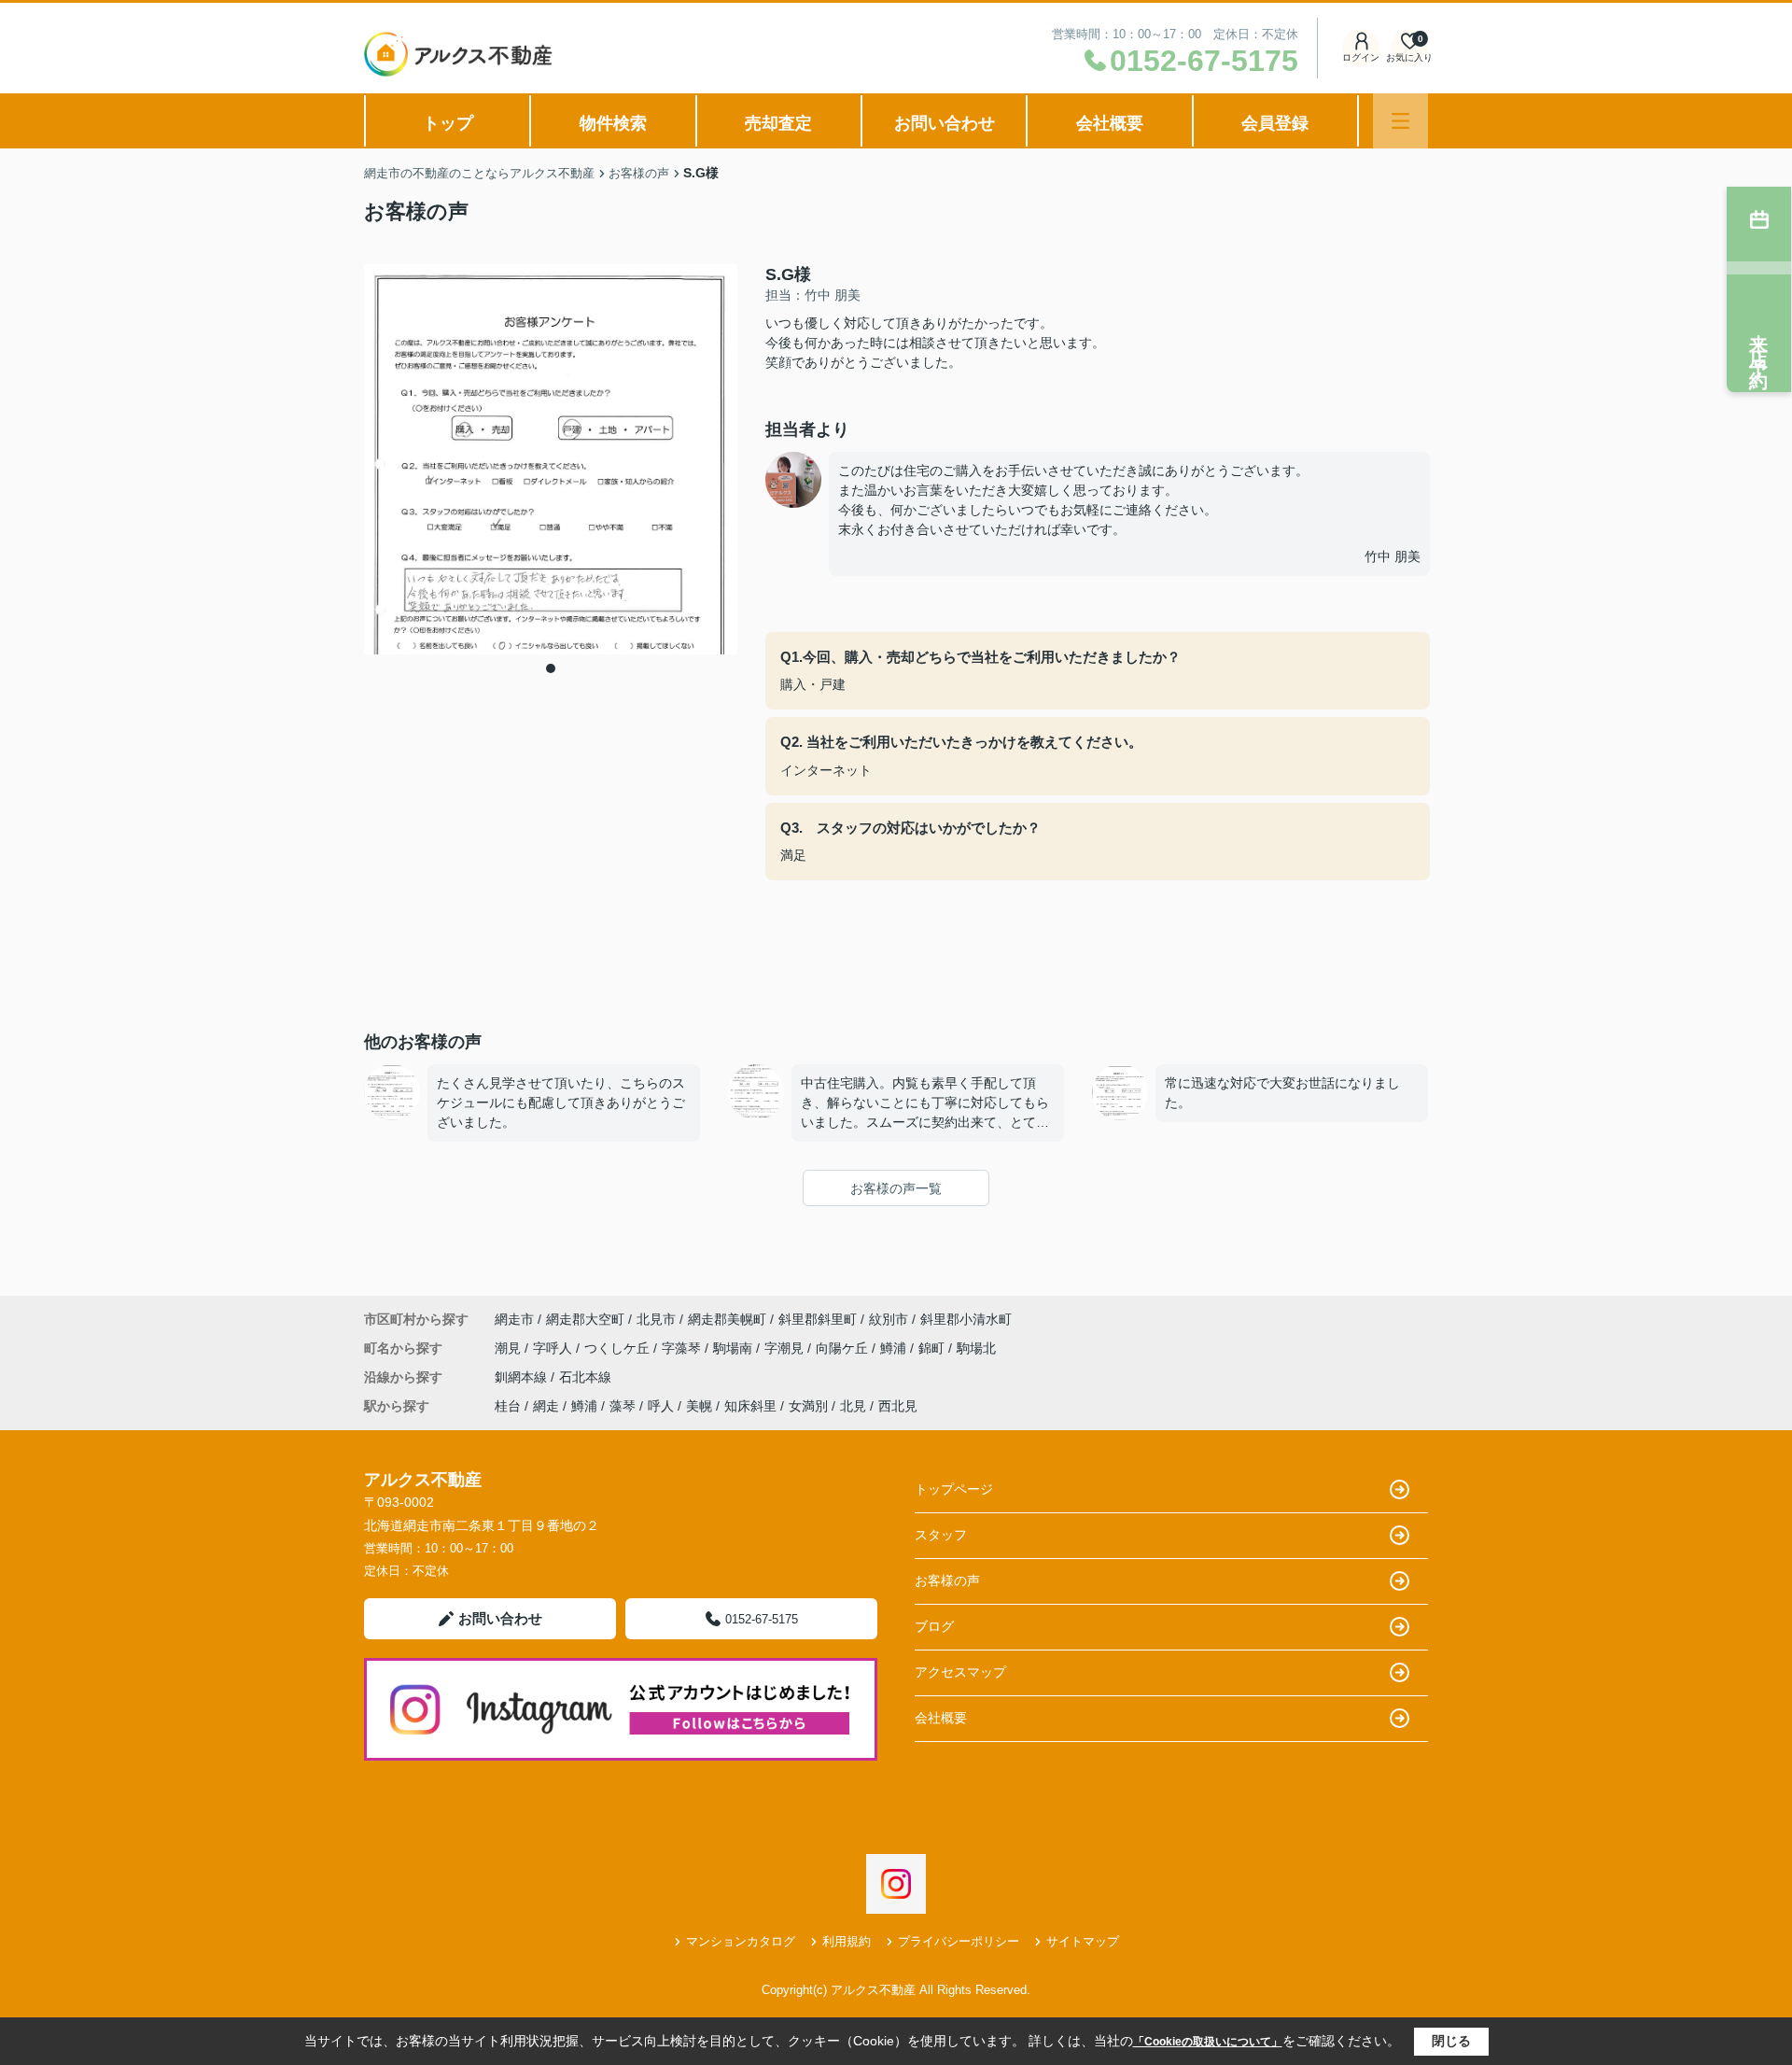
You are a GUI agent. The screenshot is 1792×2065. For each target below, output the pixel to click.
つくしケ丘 (619, 1348)
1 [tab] (551, 668)
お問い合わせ (945, 123)
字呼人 (554, 1348)
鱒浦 (895, 1348)
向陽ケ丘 (844, 1348)
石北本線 (585, 1377)
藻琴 (623, 1406)
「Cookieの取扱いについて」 (1208, 2042)
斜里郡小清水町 (966, 1319)
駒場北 (976, 1348)
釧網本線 (523, 1377)
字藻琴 (683, 1348)
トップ (448, 123)
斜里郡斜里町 (818, 1319)
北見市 (656, 1319)
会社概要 (1110, 123)
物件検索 (613, 123)
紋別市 (889, 1319)
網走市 (514, 1319)
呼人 (661, 1406)
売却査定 (778, 123)
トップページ (954, 1489)
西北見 (898, 1406)
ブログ (934, 1626)
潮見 (510, 1348)
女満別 (808, 1406)
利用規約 (847, 1941)
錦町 (933, 1348)
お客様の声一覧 (896, 1188)
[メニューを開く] (1400, 121)
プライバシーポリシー (959, 1941)
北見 (853, 1406)
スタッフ (941, 1535)
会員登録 (1275, 123)
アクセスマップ (960, 1672)
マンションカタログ (741, 1941)
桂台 (508, 1406)
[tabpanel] (551, 460)
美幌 (699, 1406)
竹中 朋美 (1393, 556)
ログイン (1361, 57)
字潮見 (786, 1348)
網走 (546, 1406)
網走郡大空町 (585, 1319)
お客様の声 (947, 1580)
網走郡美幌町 (727, 1319)
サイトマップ (1083, 1941)
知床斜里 (750, 1406)
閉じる (1451, 2041)
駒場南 (735, 1348)
